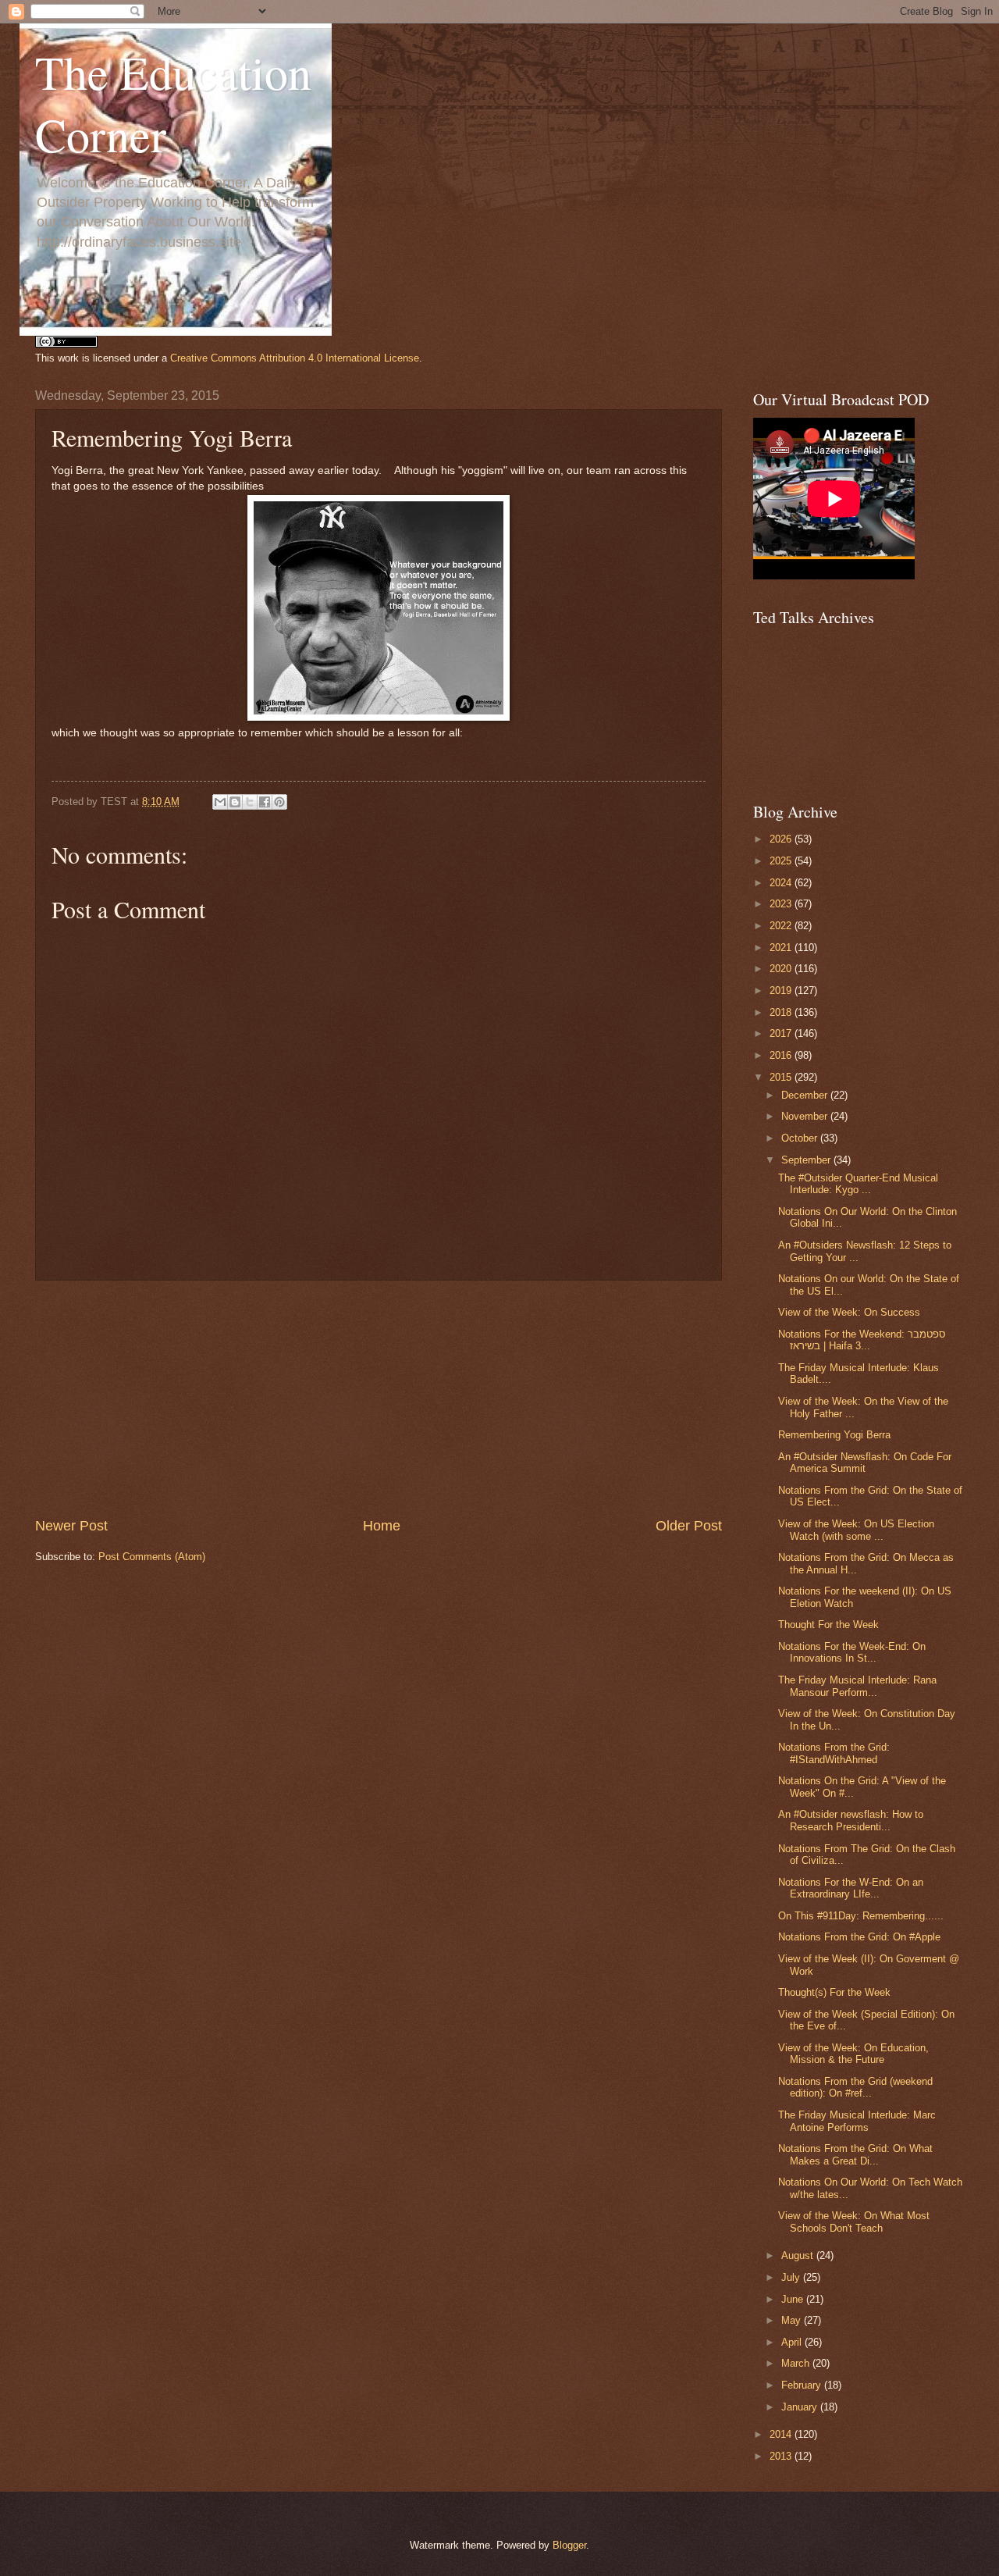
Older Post (689, 1526)
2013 (782, 2456)
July (792, 2277)
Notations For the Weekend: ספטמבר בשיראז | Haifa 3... (862, 1340)
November (806, 1116)
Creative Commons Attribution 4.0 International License (295, 358)
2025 (782, 861)
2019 (782, 990)
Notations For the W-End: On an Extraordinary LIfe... (851, 1888)
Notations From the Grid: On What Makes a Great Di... (855, 2154)
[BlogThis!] (235, 802)
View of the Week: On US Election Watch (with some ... (856, 1530)
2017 (782, 1033)
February (803, 2385)
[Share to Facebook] (265, 802)
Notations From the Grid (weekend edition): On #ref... (855, 2087)
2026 (782, 839)
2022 (782, 926)
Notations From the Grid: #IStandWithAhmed (834, 1753)
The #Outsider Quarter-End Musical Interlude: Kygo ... (858, 1184)
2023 (782, 904)
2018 (782, 1012)
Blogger (569, 2545)
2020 (782, 969)
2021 (782, 948)
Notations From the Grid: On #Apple (859, 1937)
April (793, 2342)
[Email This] (220, 802)
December (806, 1095)
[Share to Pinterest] (279, 802)
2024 (782, 883)
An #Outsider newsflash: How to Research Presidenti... (851, 1820)
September (807, 1160)
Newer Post (71, 1526)
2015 (782, 1077)
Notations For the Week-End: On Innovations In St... (852, 1652)
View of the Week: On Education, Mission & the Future (853, 2054)
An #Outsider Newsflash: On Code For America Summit (865, 1463)
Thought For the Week (828, 1625)
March (797, 2363)
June (794, 2299)
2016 (782, 1055)
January (801, 2407)
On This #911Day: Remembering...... (861, 1916)
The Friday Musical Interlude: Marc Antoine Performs (857, 2121)
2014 (782, 2434)
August (799, 2255)
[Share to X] (250, 802)
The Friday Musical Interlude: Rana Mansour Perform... (857, 1686)
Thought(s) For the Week (834, 1992)
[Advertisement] (379, 1398)
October (801, 1138)
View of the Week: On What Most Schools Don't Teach (854, 2221)
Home (382, 1526)
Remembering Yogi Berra (834, 1435)
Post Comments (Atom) (152, 1557)
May (793, 2320)
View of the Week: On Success (849, 1312)
